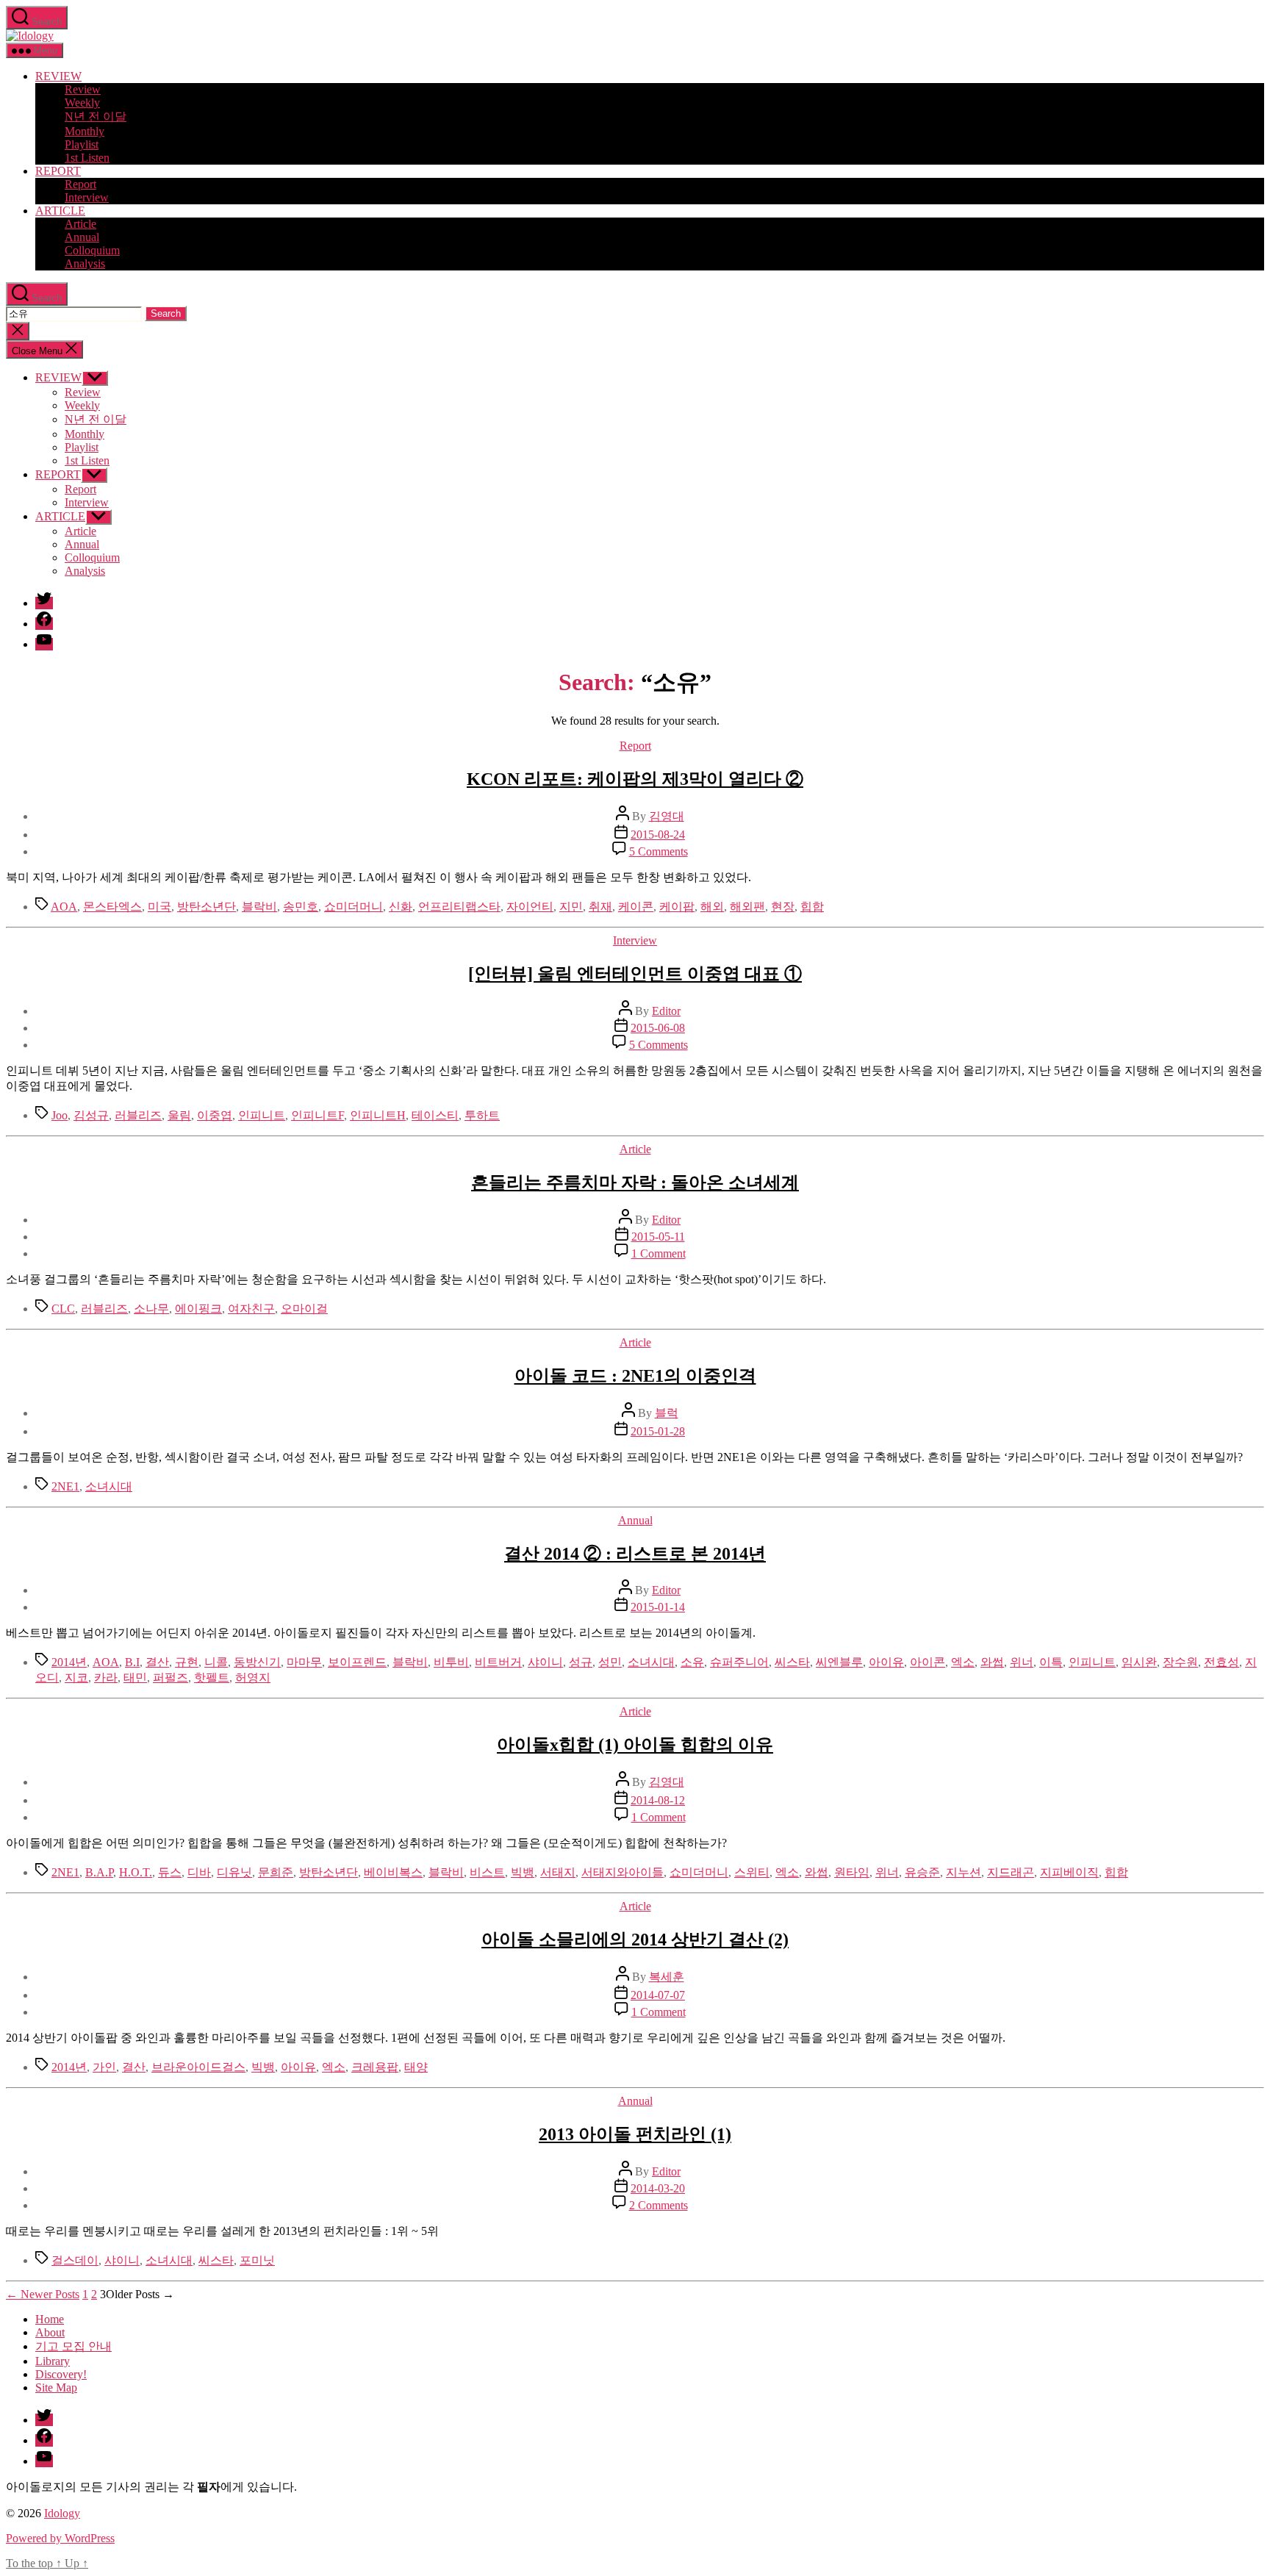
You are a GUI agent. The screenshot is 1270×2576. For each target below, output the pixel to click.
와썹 (992, 1662)
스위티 (752, 1872)
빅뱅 (523, 1872)
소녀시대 (109, 1486)
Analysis (85, 263)
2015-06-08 (658, 1028)
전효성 (1221, 1662)
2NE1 (65, 1486)
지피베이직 (1069, 1872)
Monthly (85, 131)
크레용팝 (375, 2067)
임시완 (1139, 1662)
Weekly (82, 103)
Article (80, 224)
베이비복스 (393, 1872)
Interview (87, 197)
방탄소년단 (207, 907)
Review (83, 89)
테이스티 (435, 1115)
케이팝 (677, 907)
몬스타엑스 (112, 907)
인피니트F (317, 1115)
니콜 (216, 1662)
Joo (60, 1115)
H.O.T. (136, 1872)
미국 (159, 907)
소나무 (151, 1309)
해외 (712, 907)
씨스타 (792, 1662)
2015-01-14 (658, 1607)
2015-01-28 (658, 1431)
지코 (76, 1678)
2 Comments (659, 2205)
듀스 (170, 1872)
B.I (132, 1662)
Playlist (82, 144)
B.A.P (99, 1872)
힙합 (812, 907)
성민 (610, 1662)
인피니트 (262, 1115)
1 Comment (659, 1253)
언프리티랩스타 (459, 907)
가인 (104, 2067)
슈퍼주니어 (739, 1662)
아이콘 (928, 1662)
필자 (209, 2487)
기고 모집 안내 (73, 2346)
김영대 (667, 816)
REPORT (58, 171)
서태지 (558, 1872)
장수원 (1180, 1662)
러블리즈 (138, 1115)
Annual (82, 237)
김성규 (91, 1115)
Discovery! (61, 2374)
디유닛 (234, 1872)
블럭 (667, 1413)
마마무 (304, 1662)
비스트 (487, 1872)
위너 (1022, 1662)
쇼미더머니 (354, 907)
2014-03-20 (658, 2188)
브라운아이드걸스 (198, 2067)
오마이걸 (304, 1309)
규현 (187, 1662)
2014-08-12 (658, 1800)
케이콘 (636, 907)
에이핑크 (198, 1309)
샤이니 (545, 1662)
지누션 (964, 1872)
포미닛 (257, 2260)
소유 (692, 1662)
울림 (179, 1115)
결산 (157, 1662)
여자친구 (251, 1309)
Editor (666, 1011)
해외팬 (747, 907)
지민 (571, 907)
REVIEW (58, 76)
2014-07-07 (658, 1995)
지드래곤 (1011, 1872)
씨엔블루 (839, 1662)
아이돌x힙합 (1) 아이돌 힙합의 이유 (635, 1745)
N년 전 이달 (96, 116)
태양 (416, 2067)
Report (80, 184)
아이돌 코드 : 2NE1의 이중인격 (635, 1376)
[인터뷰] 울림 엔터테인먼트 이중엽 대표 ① (635, 974)
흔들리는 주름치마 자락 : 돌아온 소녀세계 (635, 1183)
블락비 (259, 907)
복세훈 (667, 1977)
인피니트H (378, 1115)
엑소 (963, 1662)
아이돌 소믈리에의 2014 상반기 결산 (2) (635, 1940)
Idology (62, 2513)
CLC (63, 1309)
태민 (135, 1678)
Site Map (56, 2387)
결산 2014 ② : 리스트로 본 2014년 (635, 1554)
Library (53, 2361)
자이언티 (530, 907)
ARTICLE (60, 211)
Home (50, 2319)
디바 (199, 1872)
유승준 (922, 1872)
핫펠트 (212, 1678)
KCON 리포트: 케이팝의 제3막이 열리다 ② (635, 779)
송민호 (301, 907)
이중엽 (215, 1115)
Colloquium (92, 250)
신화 (401, 907)
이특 (1051, 1662)
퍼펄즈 (171, 1678)
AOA (64, 907)
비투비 (451, 1662)
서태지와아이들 (623, 1872)
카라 (106, 1678)
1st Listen (87, 158)
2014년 (69, 1662)
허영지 (253, 1678)
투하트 (482, 1115)
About (50, 2332)
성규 (581, 1662)
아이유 (886, 1662)
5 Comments (659, 851)
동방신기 (257, 1662)
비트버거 (498, 1662)
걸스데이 (75, 2260)
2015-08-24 (658, 835)
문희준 (276, 1872)
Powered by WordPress (60, 2538)
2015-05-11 (658, 1237)
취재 (600, 907)
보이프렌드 (357, 1662)
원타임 (852, 1872)
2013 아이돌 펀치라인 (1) (635, 2134)
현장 (783, 907)
